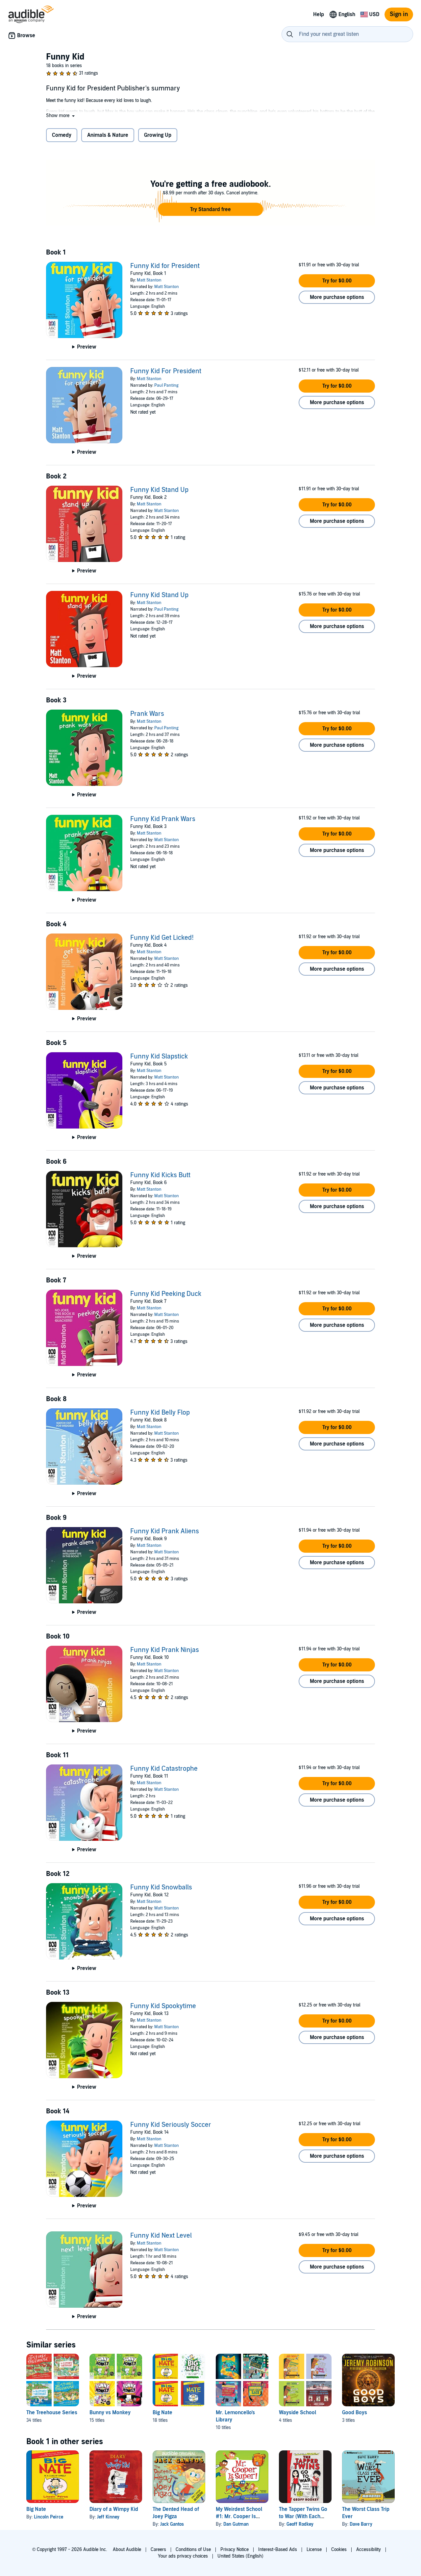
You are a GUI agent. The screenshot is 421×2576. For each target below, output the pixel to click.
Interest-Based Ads (278, 2550)
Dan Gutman (236, 2524)
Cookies (339, 2550)
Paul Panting (166, 385)
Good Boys (355, 2413)
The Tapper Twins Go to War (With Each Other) (303, 2516)
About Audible (127, 2550)
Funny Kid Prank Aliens (165, 1531)
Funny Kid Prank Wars (163, 819)
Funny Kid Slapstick (159, 1057)
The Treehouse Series (52, 2413)
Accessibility (369, 2550)
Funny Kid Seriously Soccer (171, 2125)
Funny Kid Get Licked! (162, 938)
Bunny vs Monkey (110, 2413)
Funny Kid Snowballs (161, 1887)
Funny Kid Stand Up (159, 490)
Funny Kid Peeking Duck (166, 1294)
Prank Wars (147, 714)
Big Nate (162, 2413)
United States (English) (240, 2556)
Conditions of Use (193, 2550)
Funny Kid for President (165, 266)
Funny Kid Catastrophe (164, 1769)
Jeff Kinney (108, 2517)
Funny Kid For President (166, 371)
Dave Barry (361, 2524)
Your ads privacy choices (183, 2556)
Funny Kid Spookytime (163, 2006)
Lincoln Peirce (49, 2517)
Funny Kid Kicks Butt (160, 1175)
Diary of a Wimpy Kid (114, 2509)
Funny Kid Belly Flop (160, 1413)
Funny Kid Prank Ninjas (165, 1650)
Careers (158, 2550)
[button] (61, 116)
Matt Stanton (149, 280)
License (314, 2550)
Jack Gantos (172, 2524)
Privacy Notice (235, 2550)
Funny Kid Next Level (161, 2236)
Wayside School (297, 2413)
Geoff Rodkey (300, 2524)
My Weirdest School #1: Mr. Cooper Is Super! (239, 2516)
